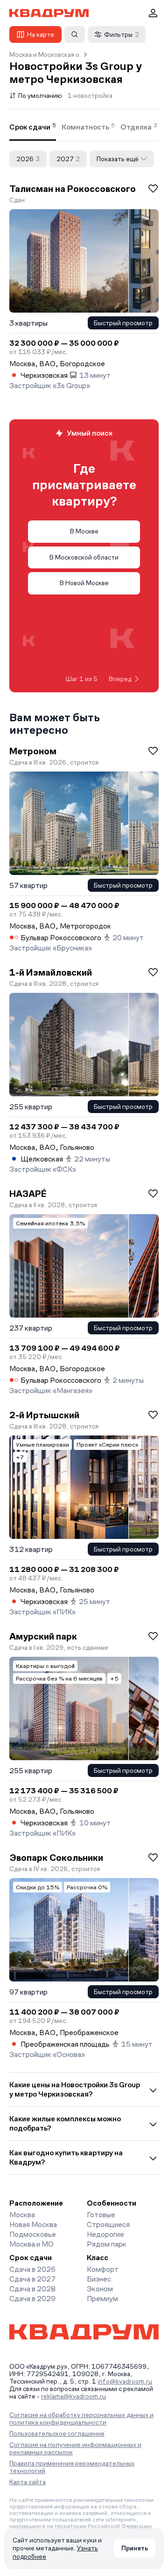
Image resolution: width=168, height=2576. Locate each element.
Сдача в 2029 (32, 2299)
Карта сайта (28, 2482)
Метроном (33, 751)
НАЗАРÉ (28, 1194)
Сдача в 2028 (32, 2289)
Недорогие (105, 2234)
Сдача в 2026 (32, 2269)
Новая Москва (33, 2224)
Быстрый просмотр (123, 323)
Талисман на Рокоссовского (73, 189)
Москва (22, 2215)
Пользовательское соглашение (57, 2433)
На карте (41, 34)
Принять (135, 2548)
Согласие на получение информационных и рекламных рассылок (75, 2448)
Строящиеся (108, 2224)
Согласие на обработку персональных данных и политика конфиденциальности (81, 2419)
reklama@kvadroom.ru (73, 2396)
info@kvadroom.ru (125, 2381)
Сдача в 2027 (32, 2279)
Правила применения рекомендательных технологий (72, 2467)
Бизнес (99, 2279)
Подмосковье (33, 2234)
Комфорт (103, 2269)
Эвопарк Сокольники (56, 1858)
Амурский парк (43, 1636)
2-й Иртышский (44, 1415)
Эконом (100, 2289)
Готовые (101, 2215)
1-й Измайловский (51, 972)
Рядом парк (107, 2244)
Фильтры (122, 34)
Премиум (102, 2299)
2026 (28, 159)
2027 (68, 159)
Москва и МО (31, 2244)
